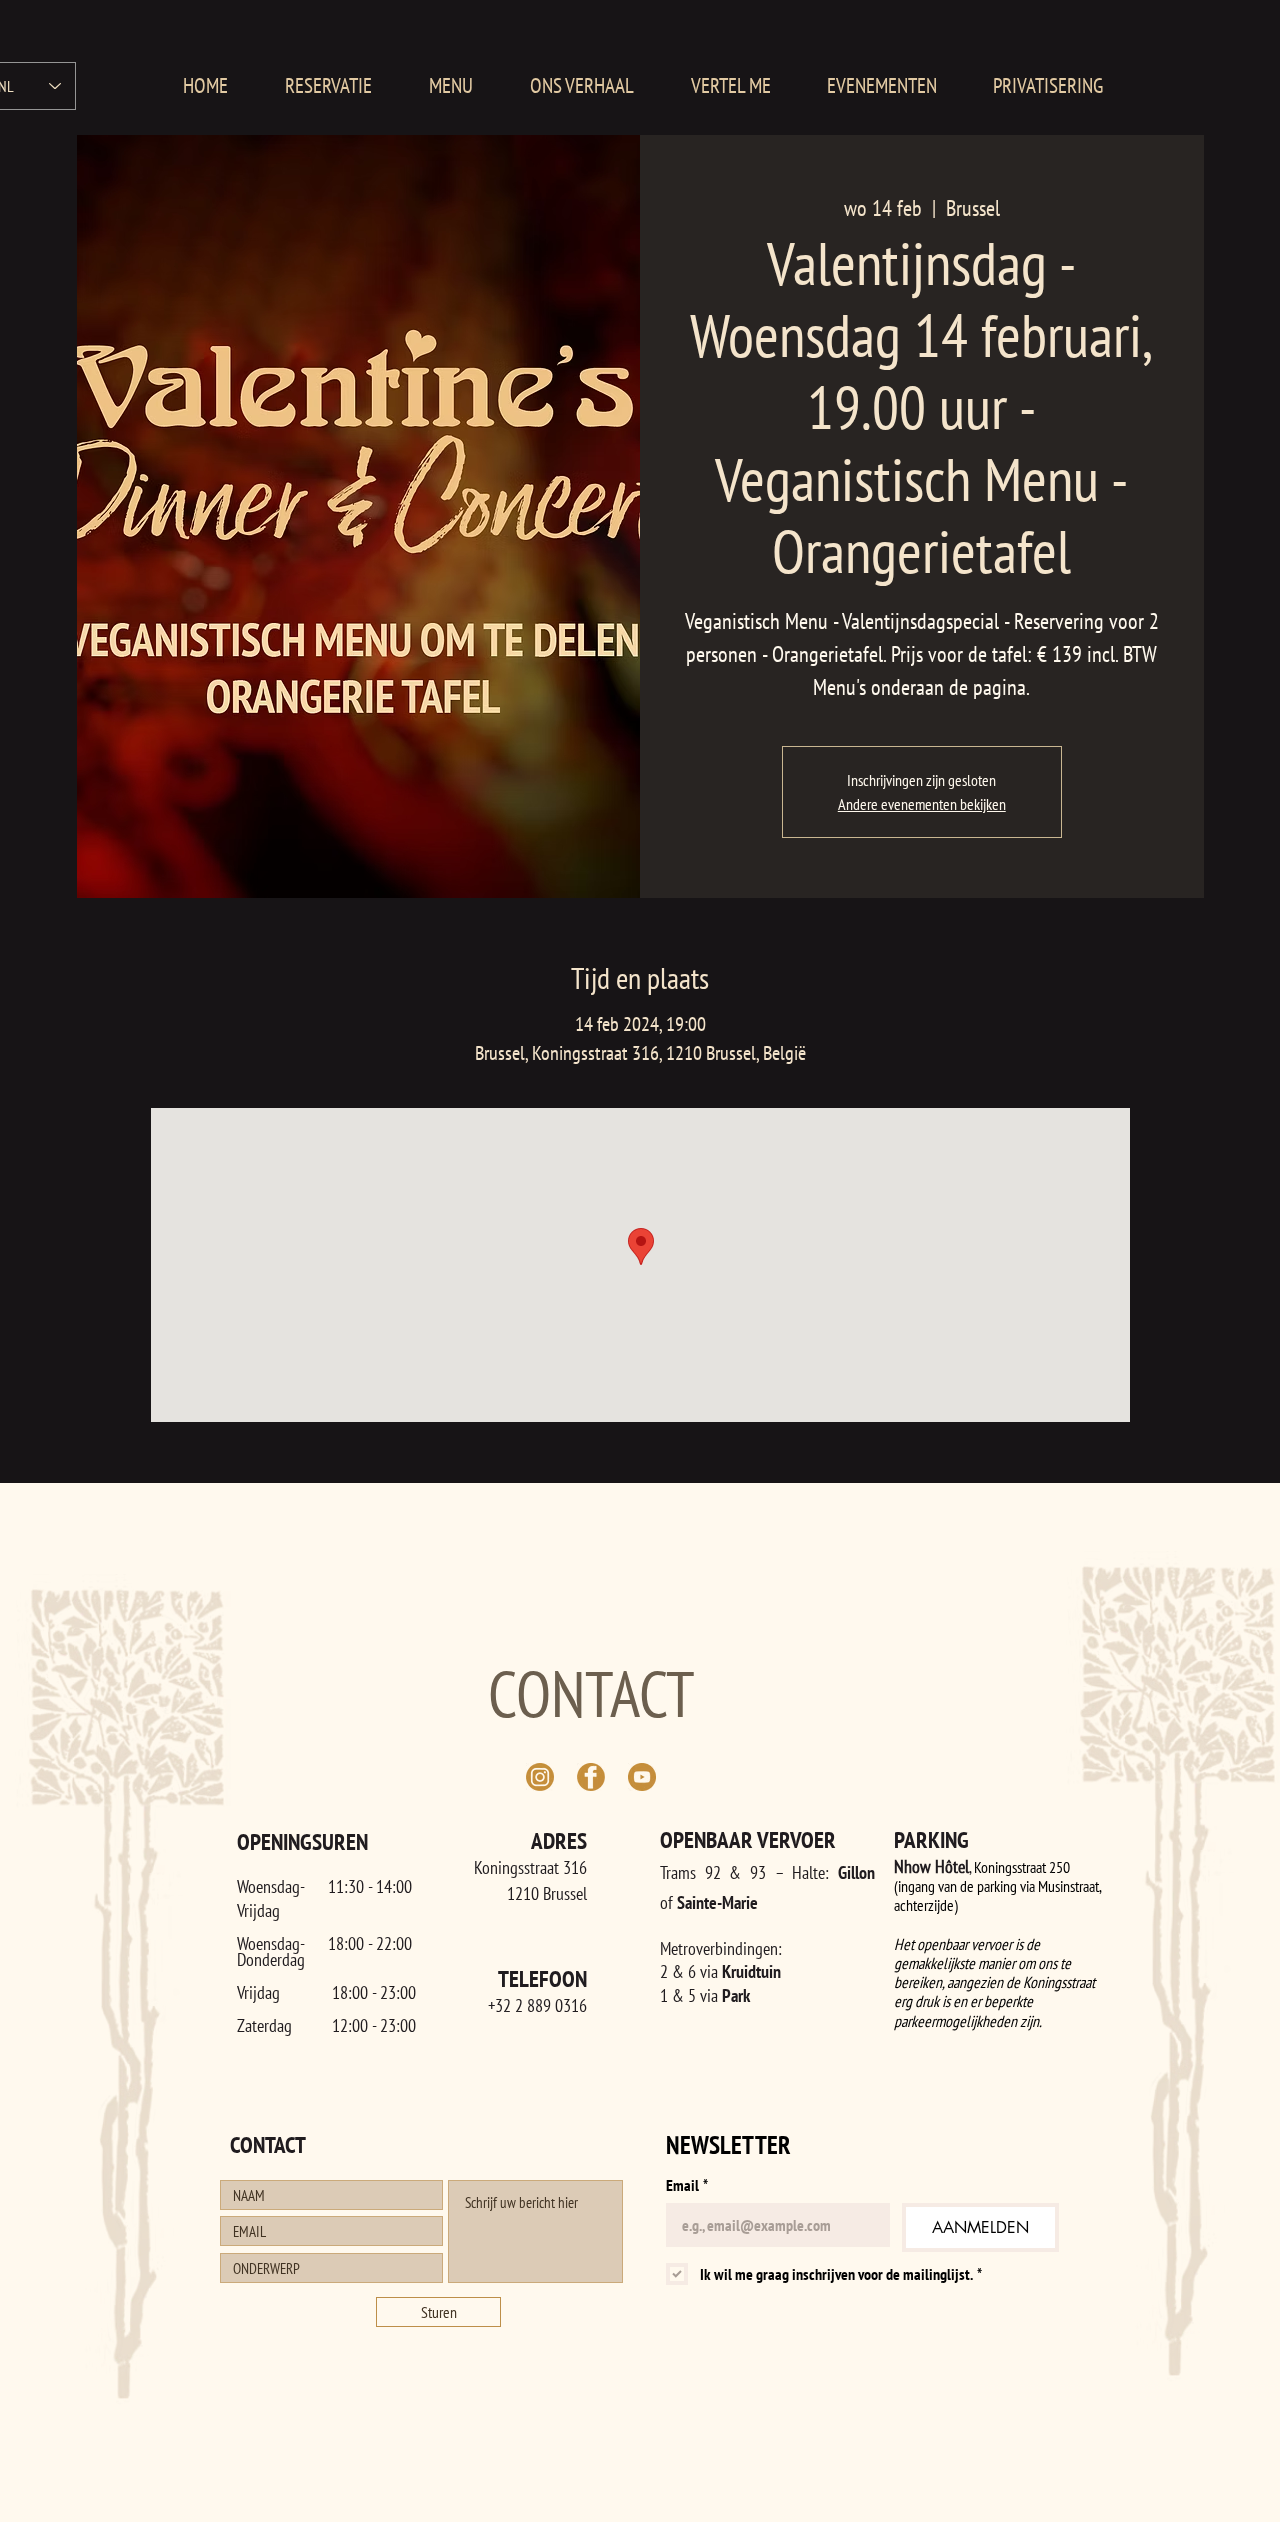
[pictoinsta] (540, 1777)
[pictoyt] (642, 1777)
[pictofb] (591, 1777)
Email (687, 2185)
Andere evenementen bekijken (922, 804)
